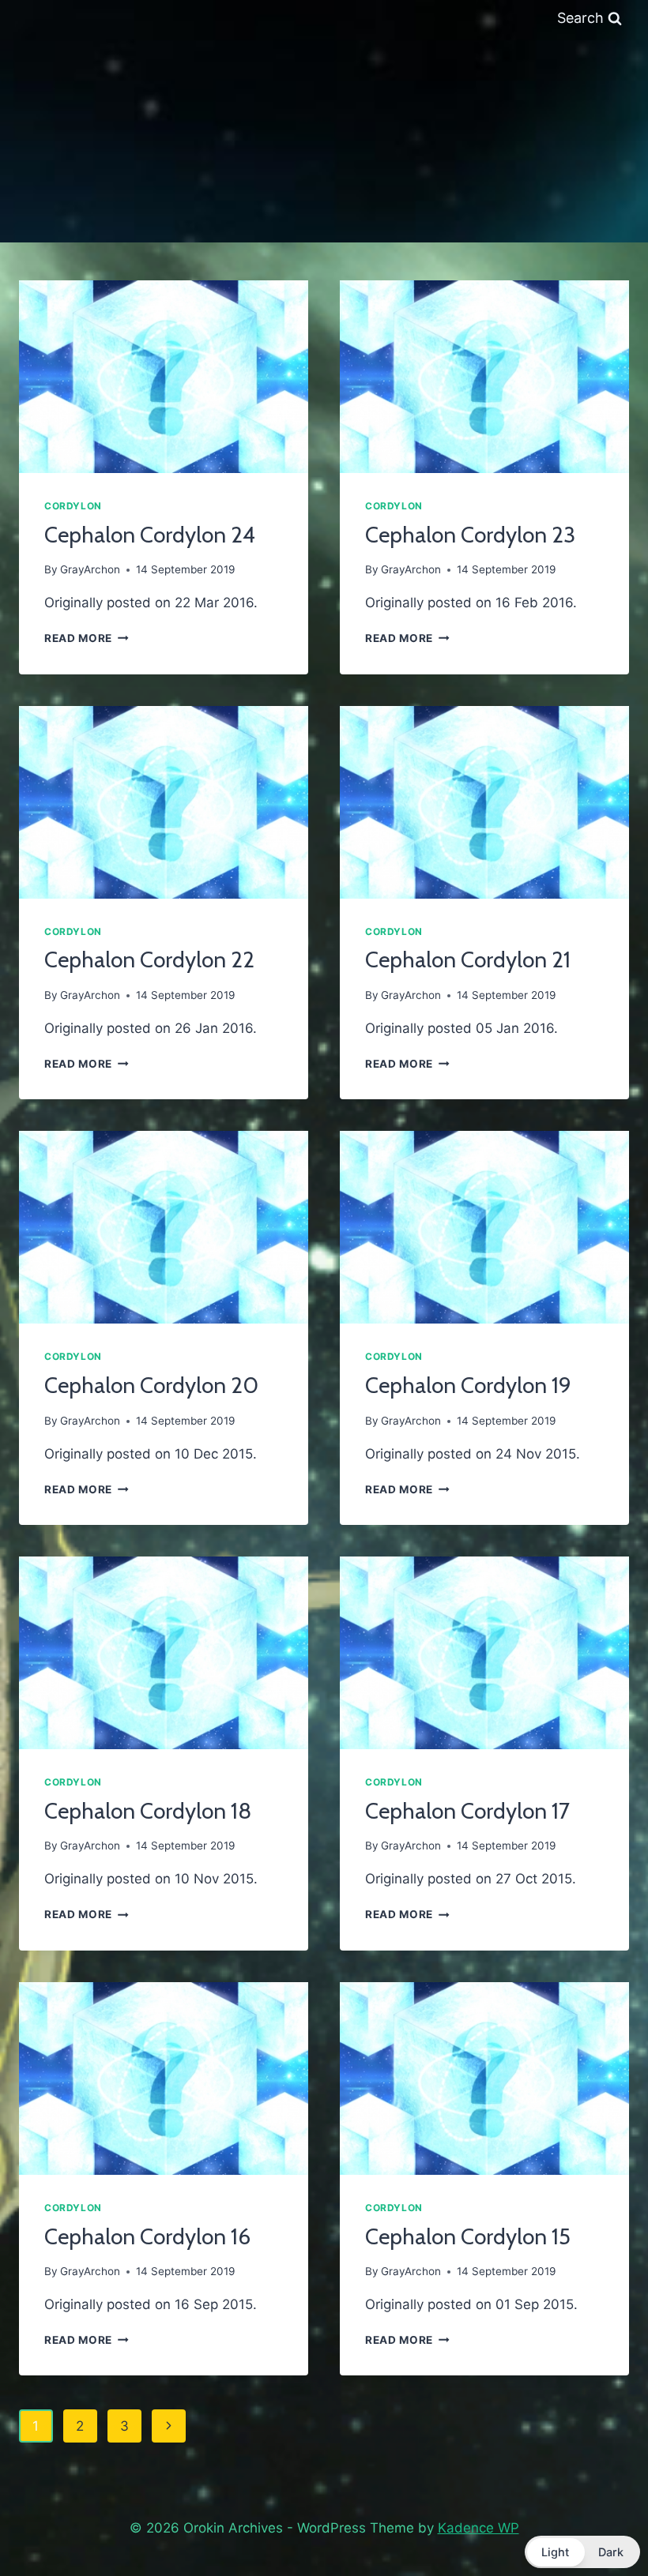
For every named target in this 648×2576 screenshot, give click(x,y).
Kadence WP (478, 2528)
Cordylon (73, 506)
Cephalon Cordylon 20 (151, 1385)
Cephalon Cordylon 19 (468, 1385)
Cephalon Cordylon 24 (150, 535)
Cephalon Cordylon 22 (149, 959)
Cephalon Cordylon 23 (470, 535)
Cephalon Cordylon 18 (148, 1811)
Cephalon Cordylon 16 (147, 2236)
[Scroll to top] (599, 2523)
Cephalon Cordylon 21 (468, 959)
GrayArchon (90, 569)
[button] (582, 2552)
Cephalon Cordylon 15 (468, 2236)
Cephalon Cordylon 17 (467, 1811)
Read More (87, 638)
